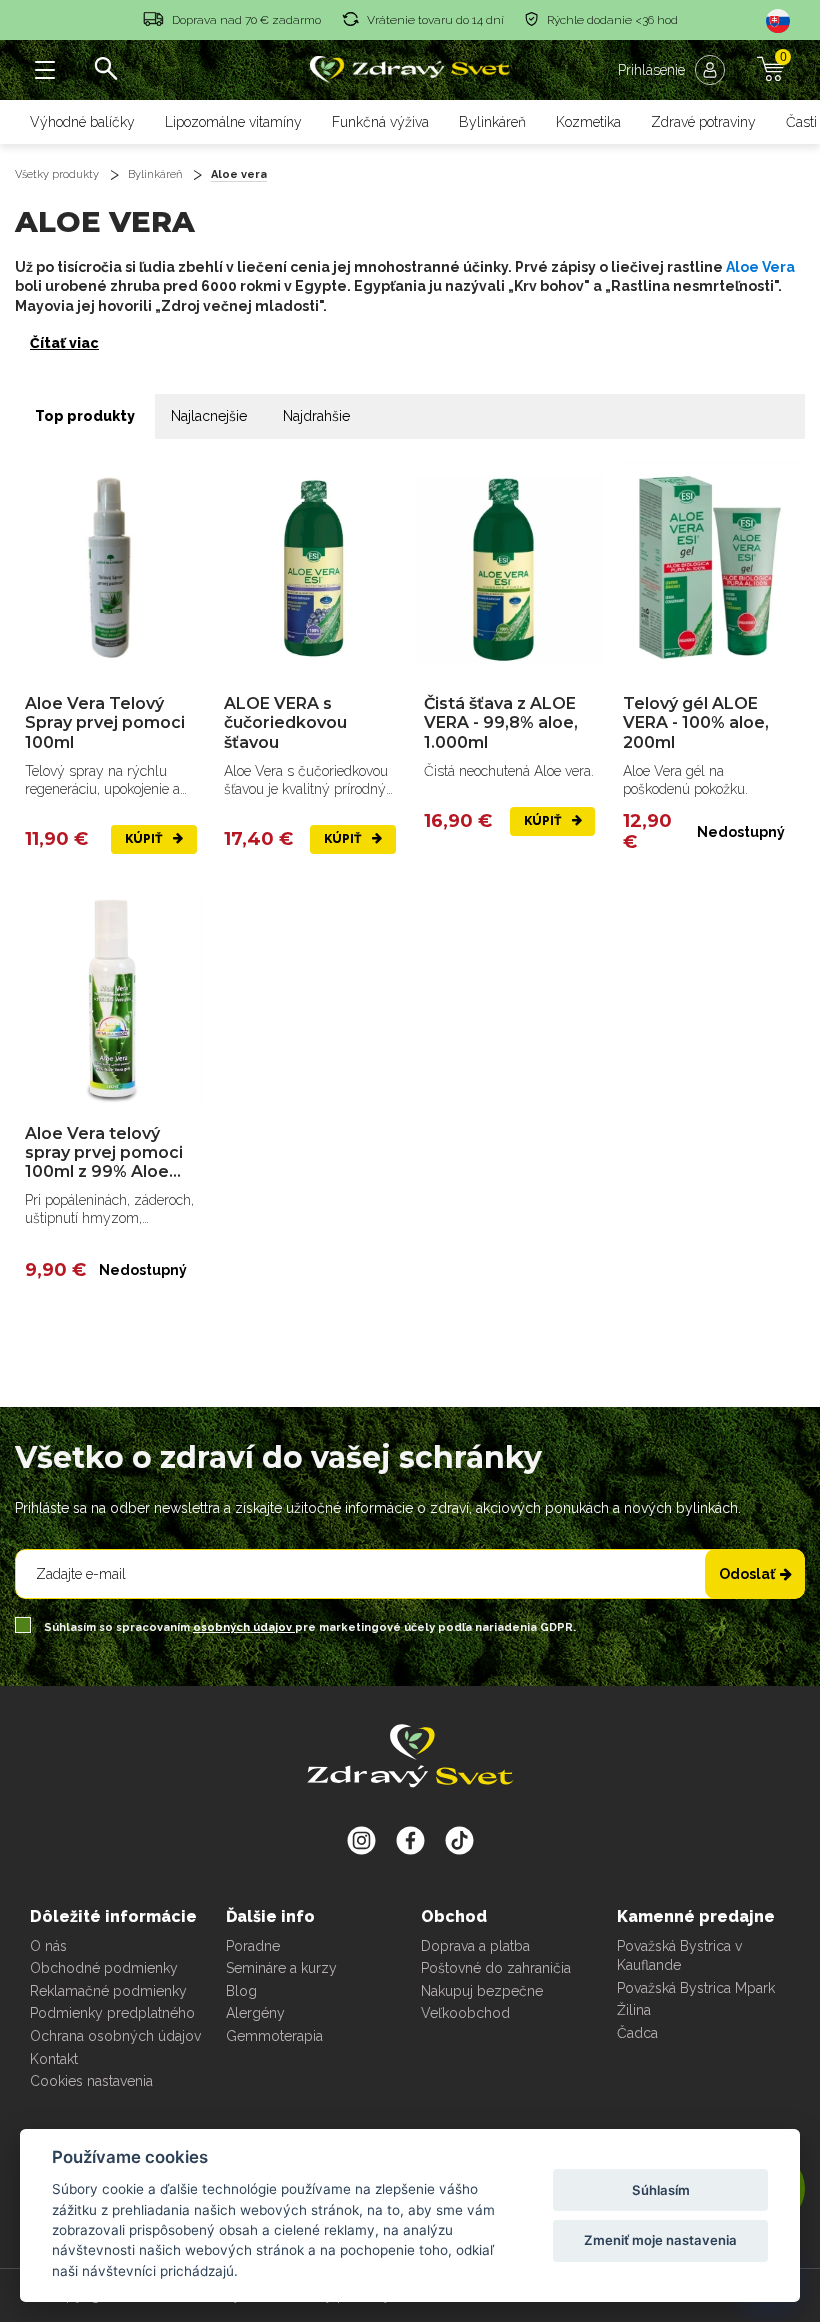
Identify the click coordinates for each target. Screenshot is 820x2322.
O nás (48, 1946)
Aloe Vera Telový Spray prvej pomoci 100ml (105, 722)
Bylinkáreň (492, 122)
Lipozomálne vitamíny (233, 122)
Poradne (253, 1946)
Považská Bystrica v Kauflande (679, 1956)
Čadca (637, 2033)
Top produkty (85, 416)
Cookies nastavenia (91, 2081)
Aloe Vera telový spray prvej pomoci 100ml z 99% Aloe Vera (104, 1153)
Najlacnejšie (209, 416)
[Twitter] (410, 1840)
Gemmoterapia (274, 2036)
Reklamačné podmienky (108, 1991)
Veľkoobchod (465, 2013)
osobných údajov (244, 1627)
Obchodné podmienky (104, 1968)
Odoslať (747, 1574)
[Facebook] (459, 1840)
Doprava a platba (475, 1946)
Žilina (634, 2010)
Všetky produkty (57, 174)
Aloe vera (239, 174)
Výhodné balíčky (82, 122)
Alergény (255, 2013)
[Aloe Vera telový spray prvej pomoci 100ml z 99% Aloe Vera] (111, 998)
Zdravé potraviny (703, 122)
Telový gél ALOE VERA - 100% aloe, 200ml (696, 722)
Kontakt (54, 2059)
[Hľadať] (105, 70)
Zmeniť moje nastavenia (660, 2240)
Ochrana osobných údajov (115, 2036)
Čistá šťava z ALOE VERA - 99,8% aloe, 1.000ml (501, 722)
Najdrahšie (316, 416)
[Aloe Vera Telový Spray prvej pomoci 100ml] (111, 568)
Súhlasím (661, 2190)
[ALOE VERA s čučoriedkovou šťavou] (310, 568)
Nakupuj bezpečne (482, 1991)
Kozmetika (588, 122)
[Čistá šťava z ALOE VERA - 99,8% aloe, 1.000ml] (510, 568)
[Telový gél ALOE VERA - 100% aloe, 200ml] (709, 568)
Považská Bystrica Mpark (696, 1988)
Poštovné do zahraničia (496, 1968)
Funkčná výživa (380, 122)
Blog (241, 1991)
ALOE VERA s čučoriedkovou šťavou (285, 722)
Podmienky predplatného (112, 2013)
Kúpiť (145, 839)
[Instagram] (361, 1840)
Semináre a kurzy (281, 1968)
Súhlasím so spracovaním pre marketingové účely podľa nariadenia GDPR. (308, 1627)
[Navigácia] (45, 70)
